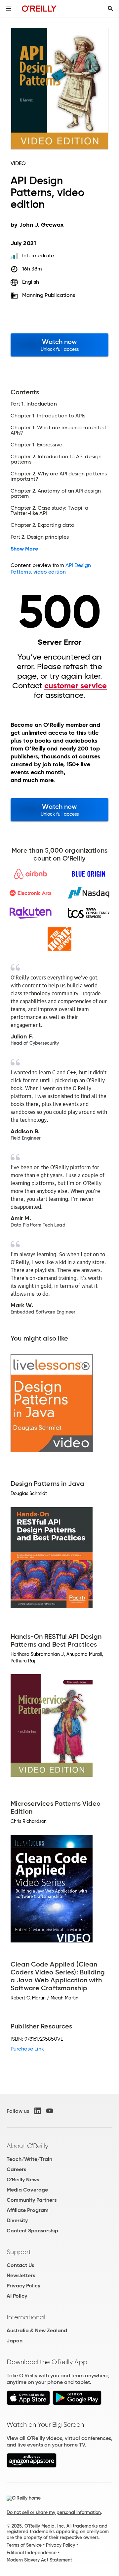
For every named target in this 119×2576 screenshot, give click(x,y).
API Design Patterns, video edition (51, 568)
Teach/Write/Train (29, 2159)
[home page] (39, 8)
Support (19, 2252)
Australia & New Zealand (37, 2330)
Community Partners (32, 2200)
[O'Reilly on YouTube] (50, 2111)
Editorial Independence (32, 2553)
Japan (15, 2341)
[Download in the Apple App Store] (28, 2403)
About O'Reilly (27, 2146)
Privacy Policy (23, 2286)
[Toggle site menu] (9, 9)
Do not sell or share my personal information (54, 2512)
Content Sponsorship (32, 2231)
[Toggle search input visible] (110, 9)
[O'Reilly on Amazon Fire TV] (32, 2466)
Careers (16, 2169)
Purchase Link (27, 2049)
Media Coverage (27, 2190)
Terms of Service (24, 2545)
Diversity (17, 2220)
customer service (76, 686)
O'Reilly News (23, 2180)
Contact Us (20, 2265)
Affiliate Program (28, 2210)
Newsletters (21, 2275)
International (26, 2317)
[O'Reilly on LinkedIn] (38, 2111)
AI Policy (17, 2296)
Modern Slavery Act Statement (39, 2560)
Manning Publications (49, 295)
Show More (24, 549)
